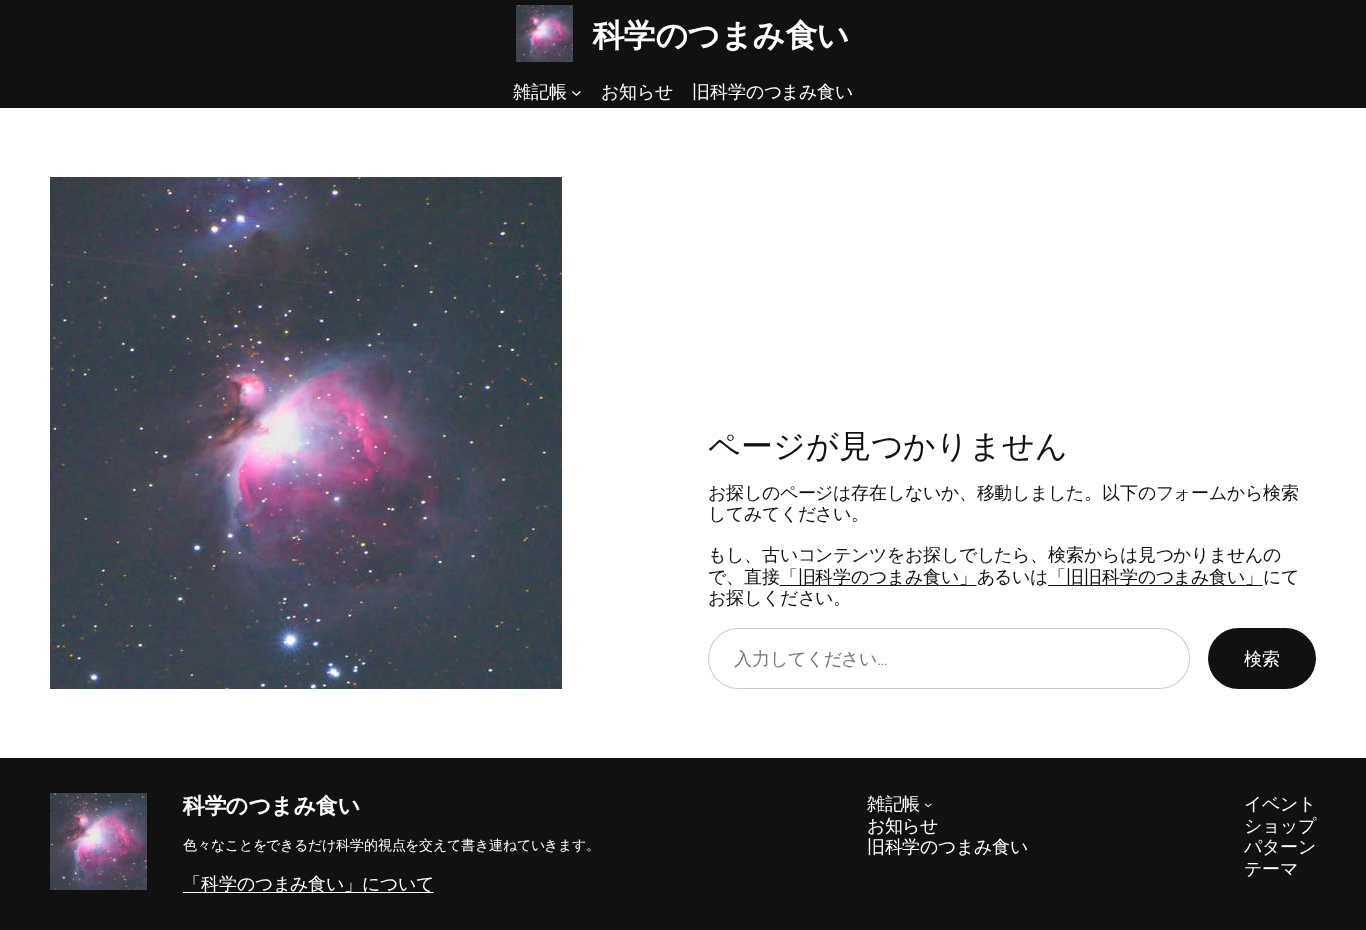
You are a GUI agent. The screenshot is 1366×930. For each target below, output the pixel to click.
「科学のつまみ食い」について (308, 883)
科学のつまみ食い (721, 34)
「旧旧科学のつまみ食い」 (1155, 576)
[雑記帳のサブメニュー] (576, 92)
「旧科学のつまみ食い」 (878, 576)
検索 (1262, 658)
